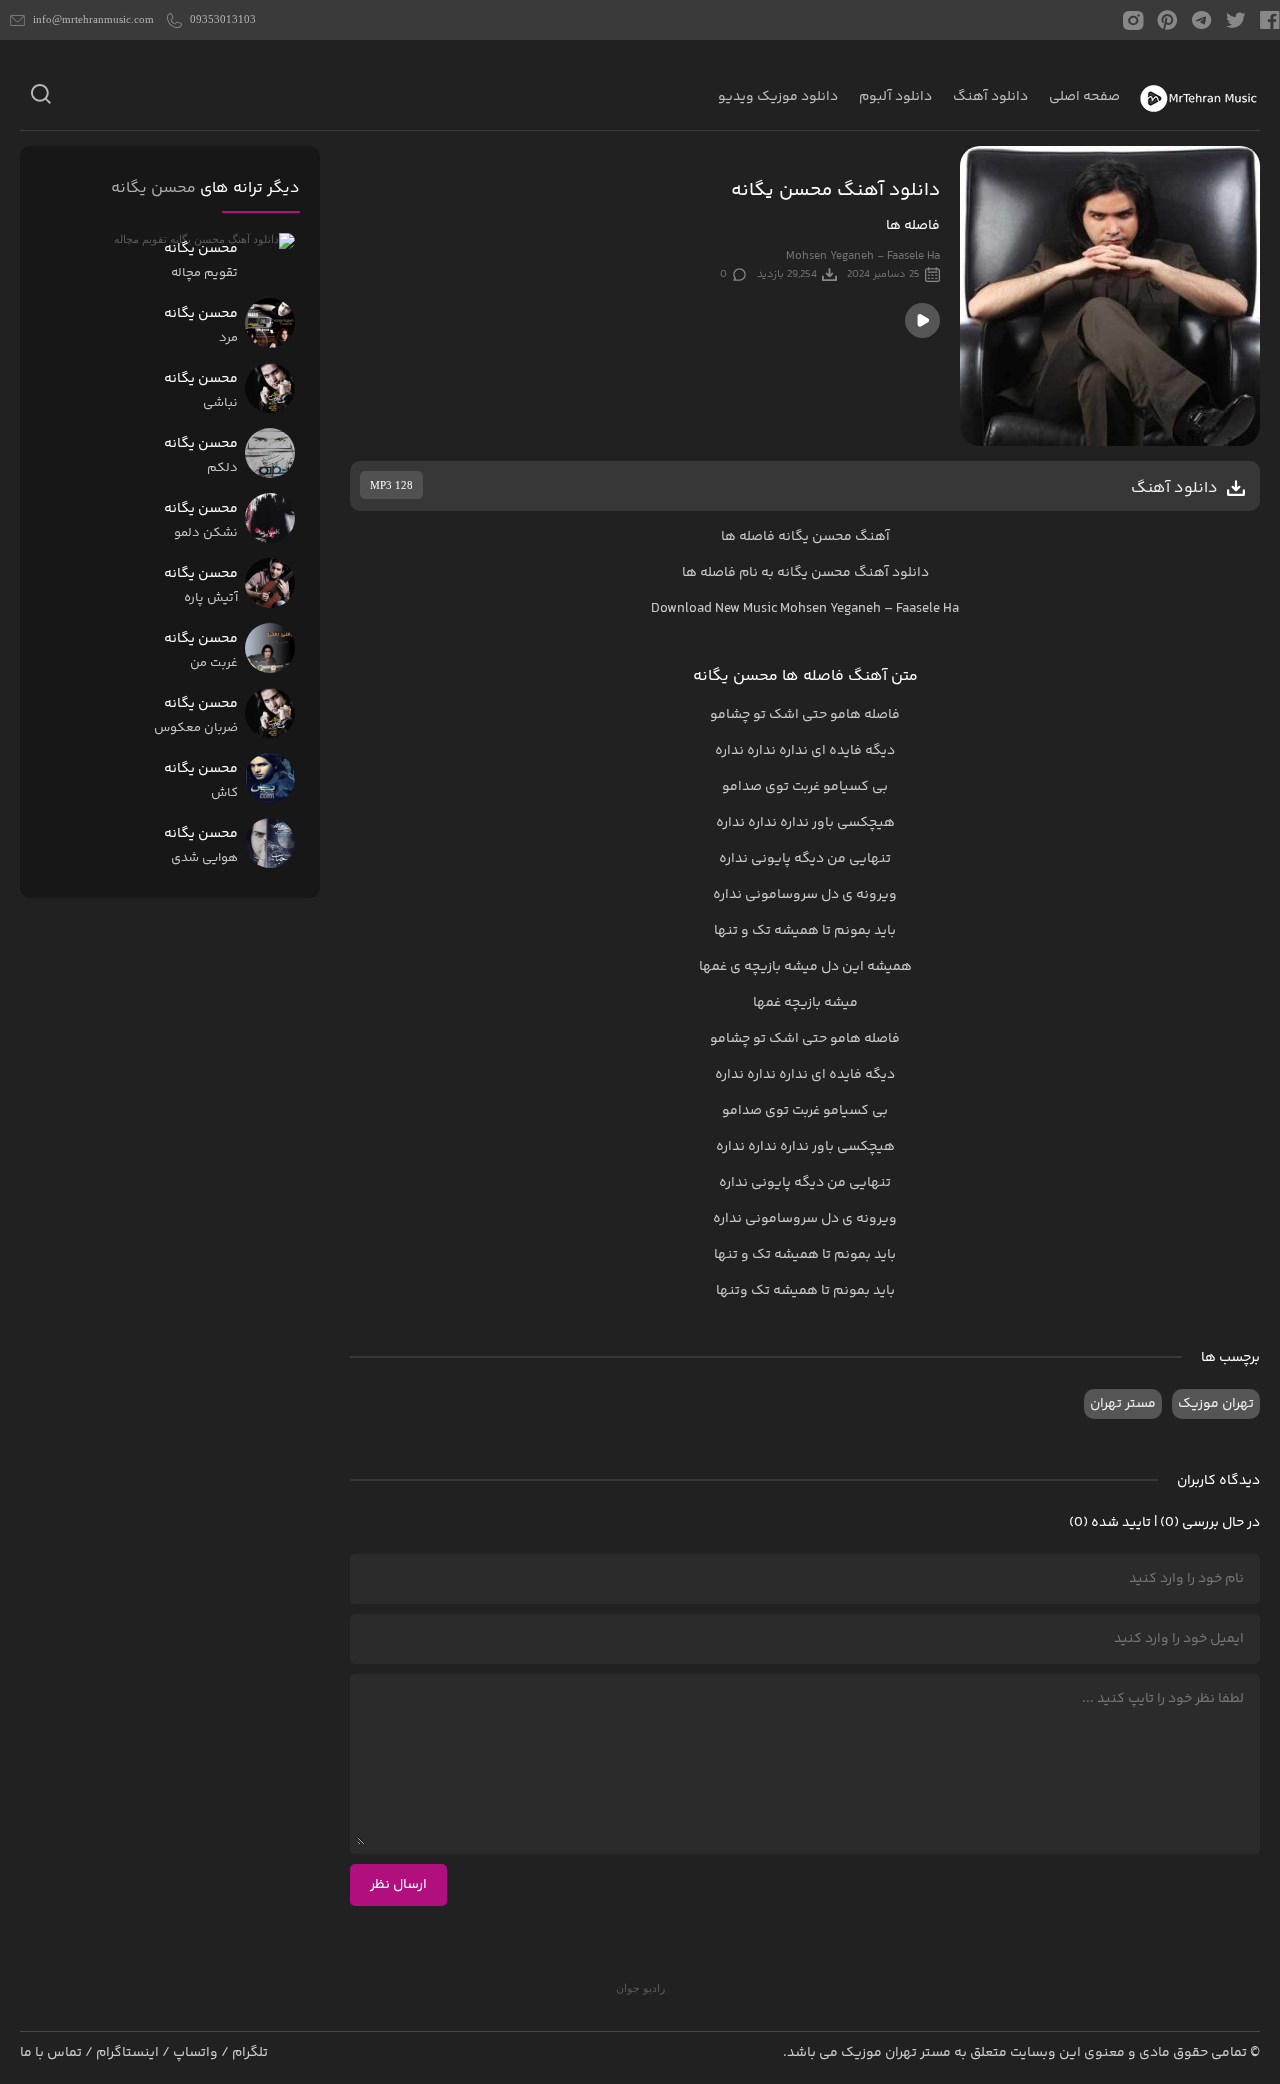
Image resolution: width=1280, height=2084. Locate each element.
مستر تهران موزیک (896, 2053)
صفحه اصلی (1084, 97)
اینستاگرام (127, 2053)
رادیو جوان (640, 1988)
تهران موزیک (1216, 1404)
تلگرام (250, 2053)
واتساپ (195, 2053)
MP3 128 (391, 485)
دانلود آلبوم (895, 97)
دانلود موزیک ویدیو (778, 97)
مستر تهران (1123, 1404)
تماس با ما (51, 2053)
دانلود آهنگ (990, 97)
